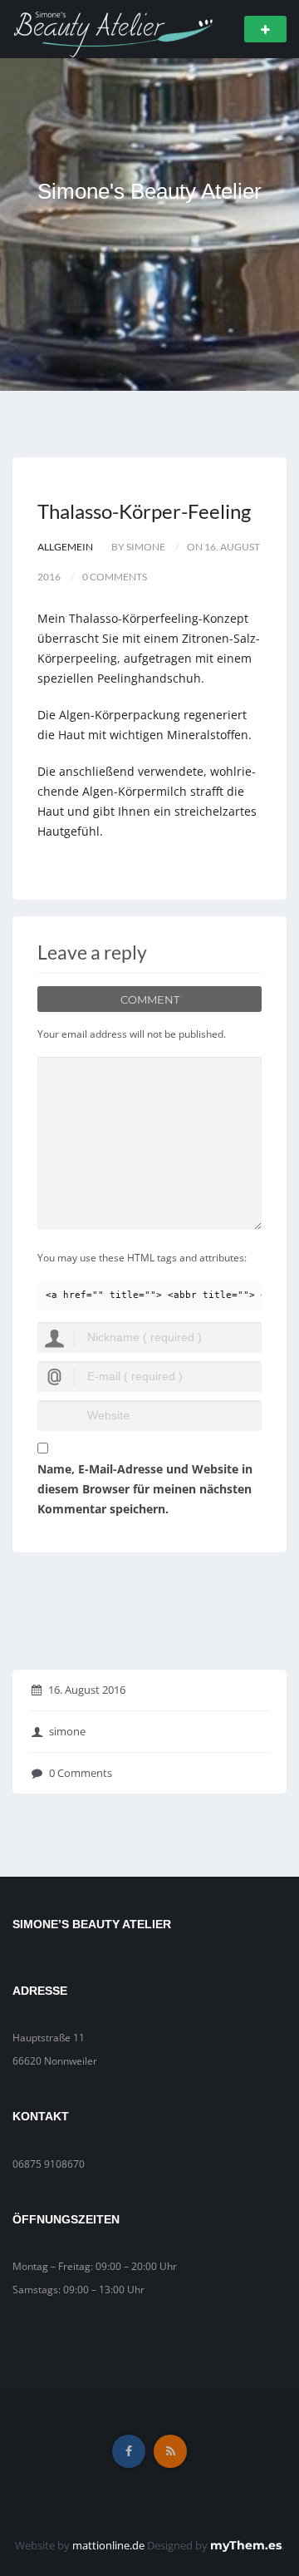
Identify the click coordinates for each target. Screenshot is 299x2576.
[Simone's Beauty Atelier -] (113, 28)
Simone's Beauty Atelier (149, 191)
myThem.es (246, 2545)
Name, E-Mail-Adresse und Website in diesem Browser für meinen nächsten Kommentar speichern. (145, 1489)
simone (67, 1731)
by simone (138, 547)
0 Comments (81, 1773)
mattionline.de (108, 2545)
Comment (150, 999)
